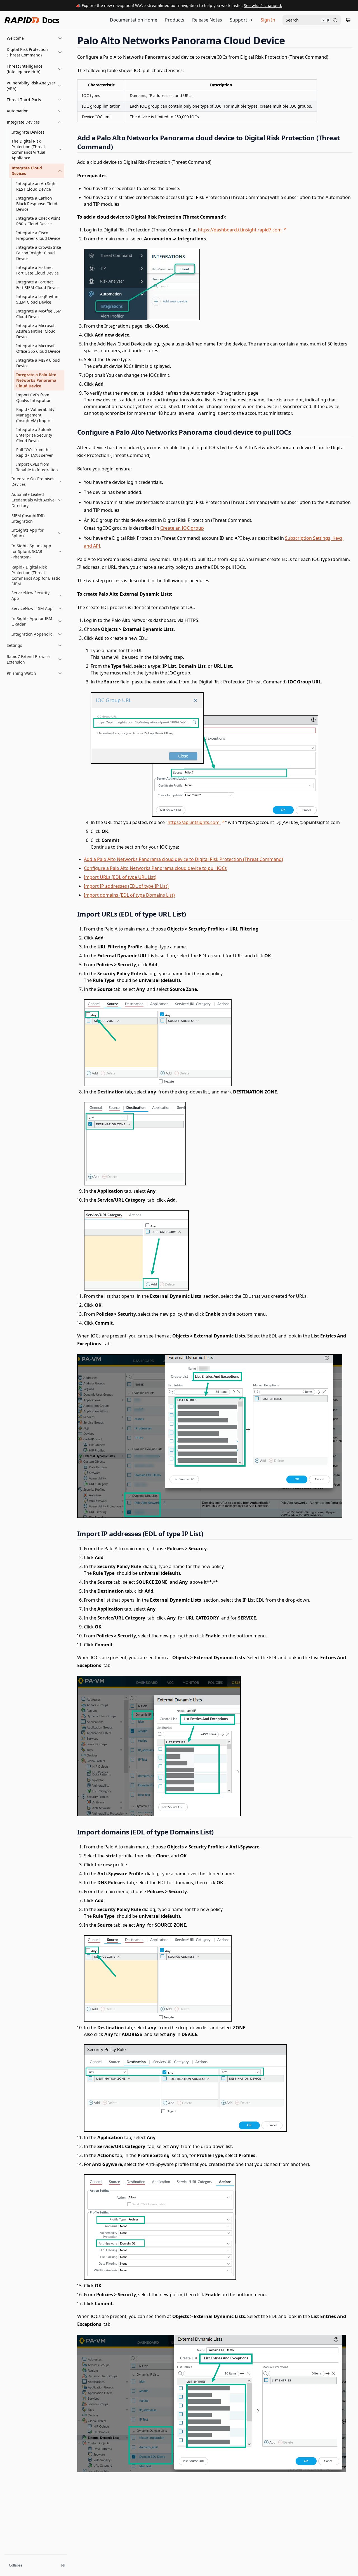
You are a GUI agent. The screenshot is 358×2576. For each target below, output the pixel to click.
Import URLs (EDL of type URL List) (120, 877)
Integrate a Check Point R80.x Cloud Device (38, 221)
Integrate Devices (28, 132)
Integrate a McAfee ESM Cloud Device (39, 314)
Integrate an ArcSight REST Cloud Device (36, 186)
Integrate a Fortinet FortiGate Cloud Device (37, 270)
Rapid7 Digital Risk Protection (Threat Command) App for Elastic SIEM (36, 575)
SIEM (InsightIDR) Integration (28, 518)
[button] (34, 38)
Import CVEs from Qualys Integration (34, 398)
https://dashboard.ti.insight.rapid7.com (240, 230)
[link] (37, 150)
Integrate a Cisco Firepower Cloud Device (38, 235)
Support (239, 20)
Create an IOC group (182, 528)
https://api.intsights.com (194, 822)
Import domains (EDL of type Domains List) (129, 895)
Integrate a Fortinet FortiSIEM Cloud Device (38, 285)
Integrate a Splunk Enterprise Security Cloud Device (34, 435)
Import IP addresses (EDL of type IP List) (126, 886)
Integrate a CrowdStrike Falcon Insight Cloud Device (39, 253)
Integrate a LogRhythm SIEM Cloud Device (38, 299)
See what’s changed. (263, 5)
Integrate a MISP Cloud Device (38, 363)
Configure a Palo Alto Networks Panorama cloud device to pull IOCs (155, 868)
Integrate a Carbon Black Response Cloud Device (37, 204)
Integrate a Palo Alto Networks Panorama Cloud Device (36, 380)
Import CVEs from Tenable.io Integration (37, 467)
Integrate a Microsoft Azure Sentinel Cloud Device (36, 331)
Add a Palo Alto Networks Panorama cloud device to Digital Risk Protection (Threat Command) (183, 859)
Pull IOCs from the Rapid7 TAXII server (35, 452)
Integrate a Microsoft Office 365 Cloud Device (38, 348)
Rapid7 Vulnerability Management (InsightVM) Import (35, 415)
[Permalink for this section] (290, 40)
